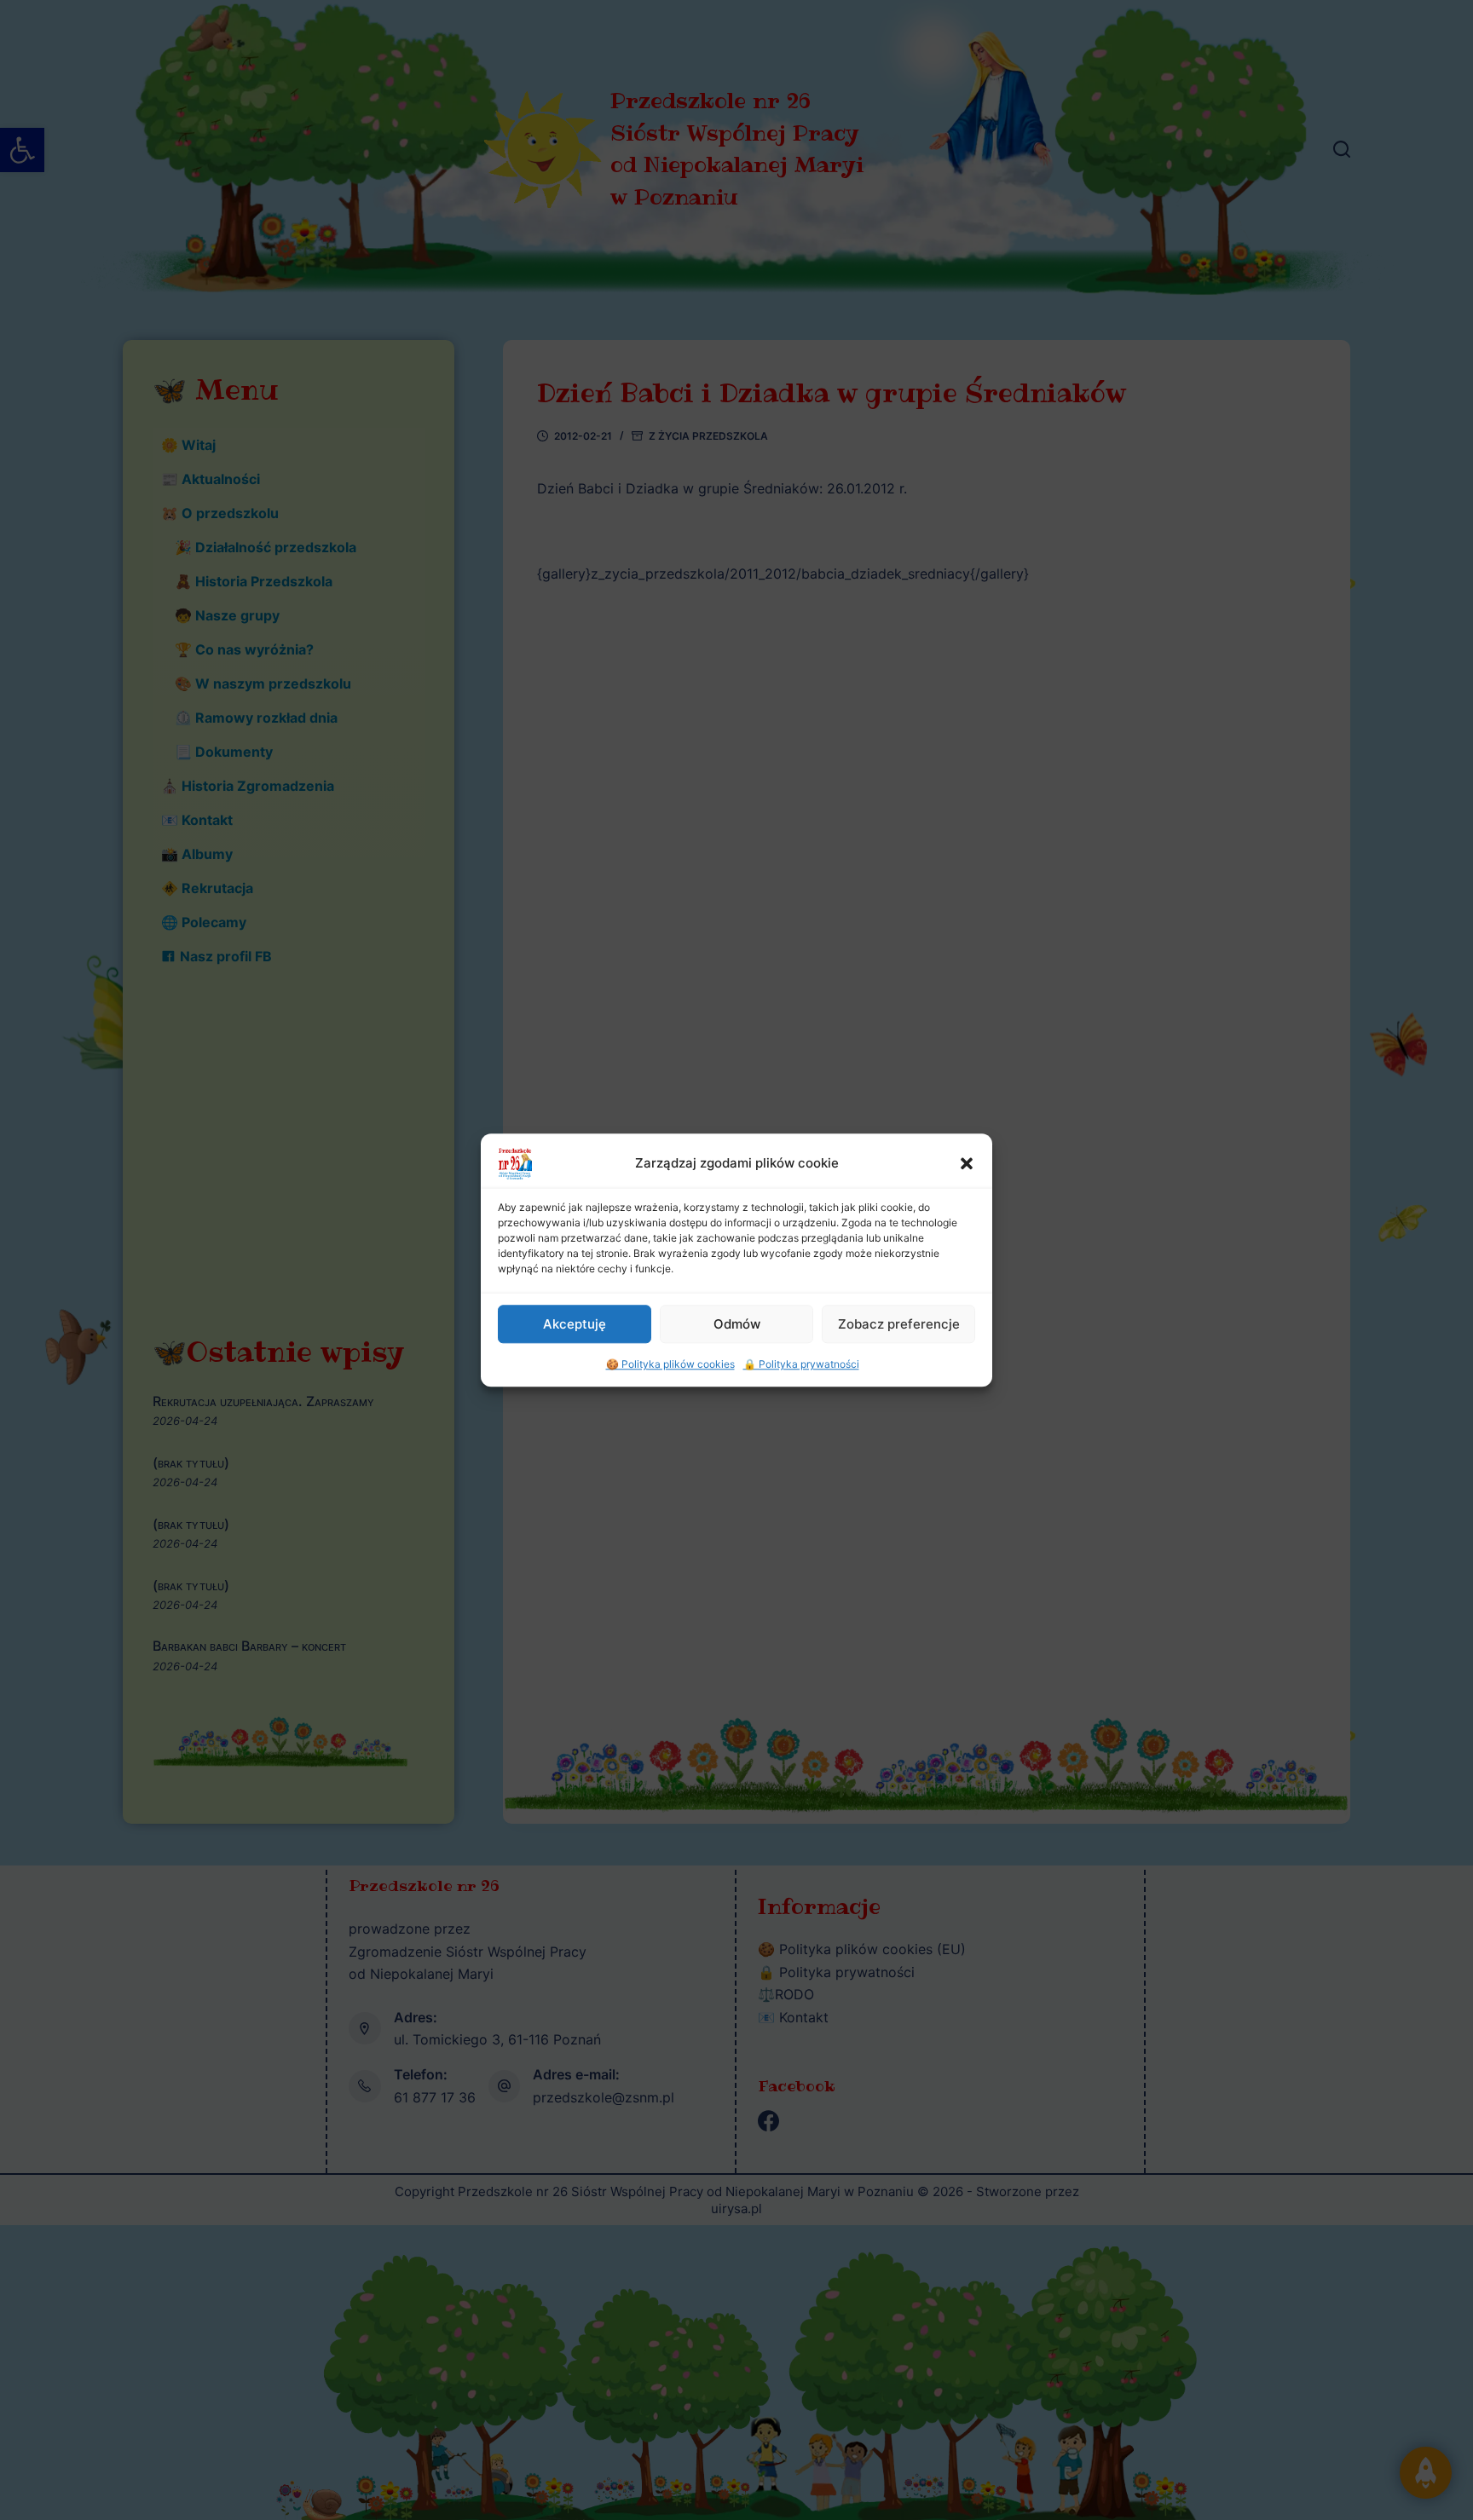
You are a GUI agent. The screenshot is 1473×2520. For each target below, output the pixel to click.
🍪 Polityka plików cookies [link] (670, 1364)
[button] (967, 1163)
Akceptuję (575, 1323)
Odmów (737, 1323)
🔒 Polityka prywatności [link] (801, 1364)
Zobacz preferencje (899, 1323)
